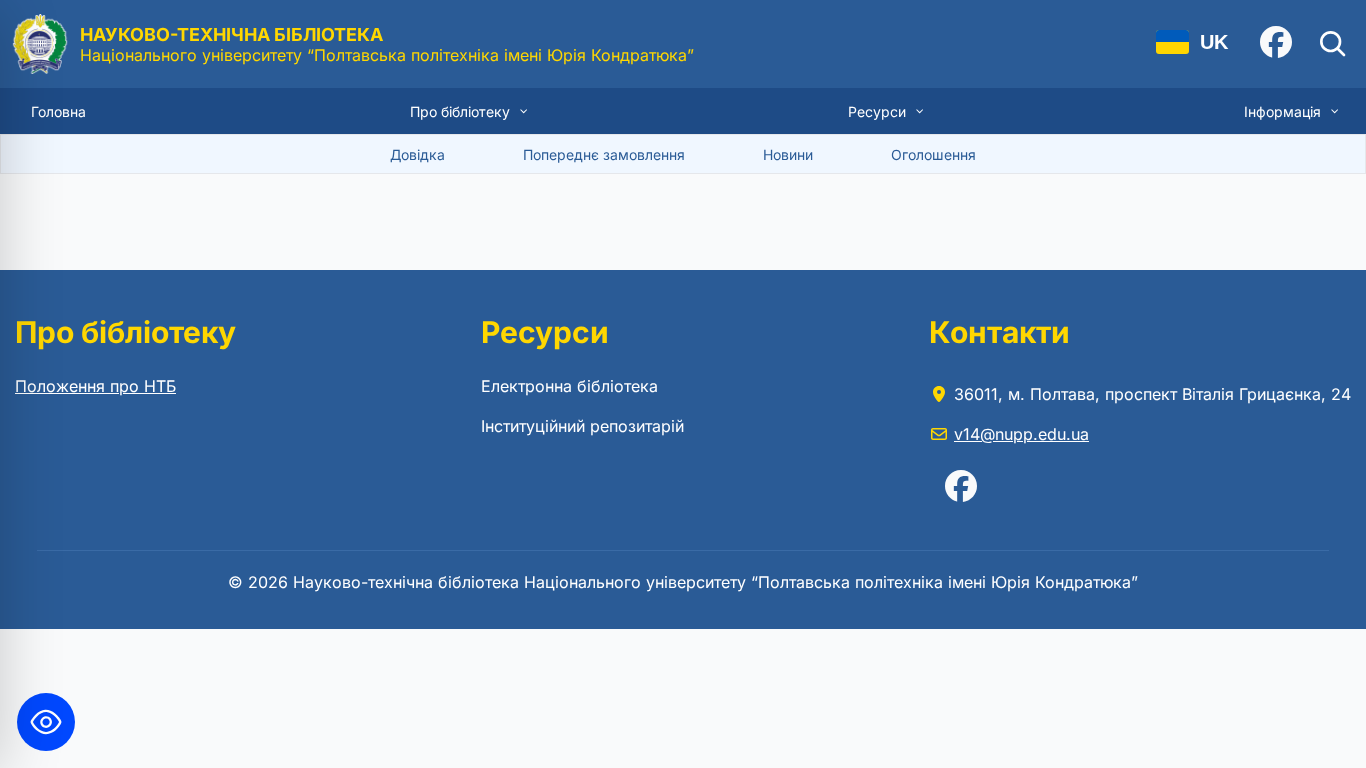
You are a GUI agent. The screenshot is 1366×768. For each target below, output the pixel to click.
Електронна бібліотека (569, 386)
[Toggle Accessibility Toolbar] (46, 722)
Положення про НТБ (95, 386)
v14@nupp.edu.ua (1021, 434)
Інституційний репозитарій (582, 426)
